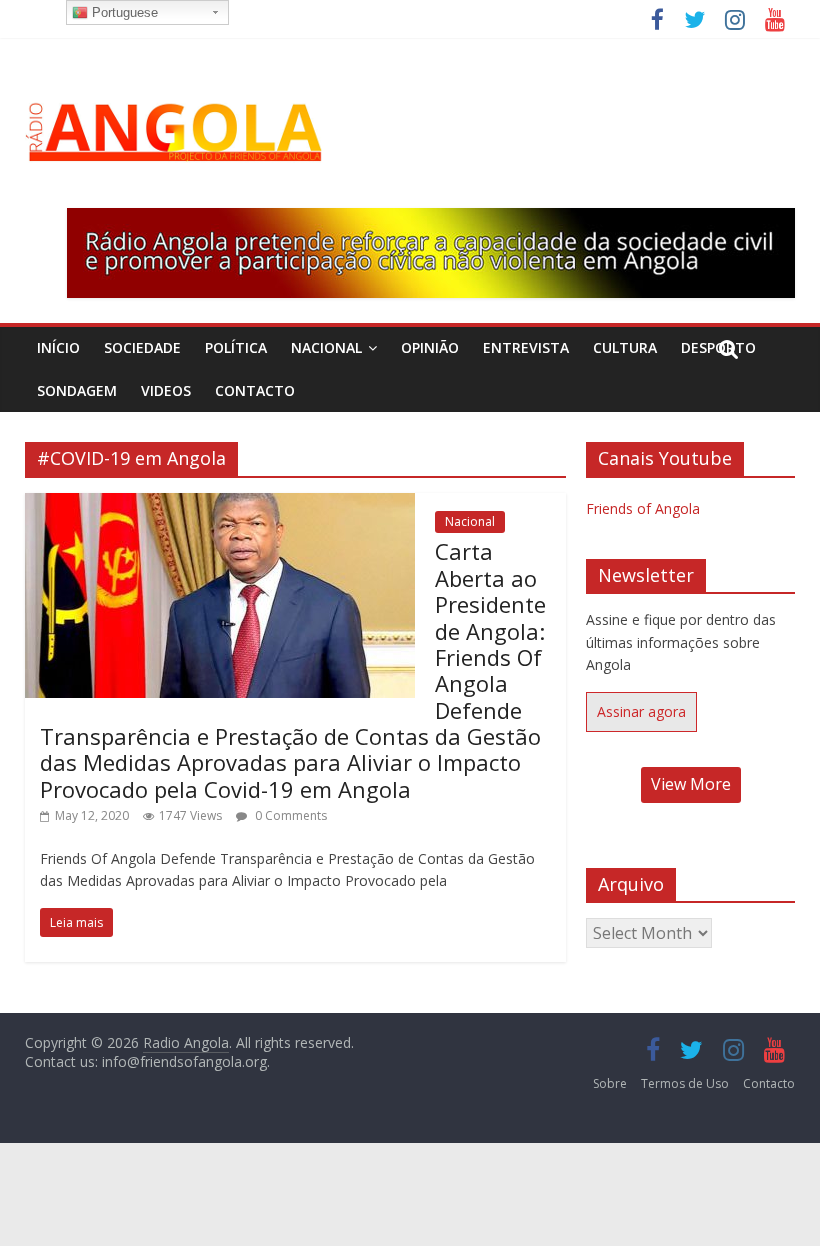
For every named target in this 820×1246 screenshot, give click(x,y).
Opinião (430, 347)
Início (58, 347)
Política (236, 347)
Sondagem (77, 390)
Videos (166, 390)
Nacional (326, 347)
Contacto (255, 390)
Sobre (610, 1083)
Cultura (625, 347)
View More (691, 784)
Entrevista (526, 347)
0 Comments (289, 815)
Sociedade (142, 347)
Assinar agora (641, 711)
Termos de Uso (685, 1083)
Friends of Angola (643, 508)
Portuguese (123, 12)
